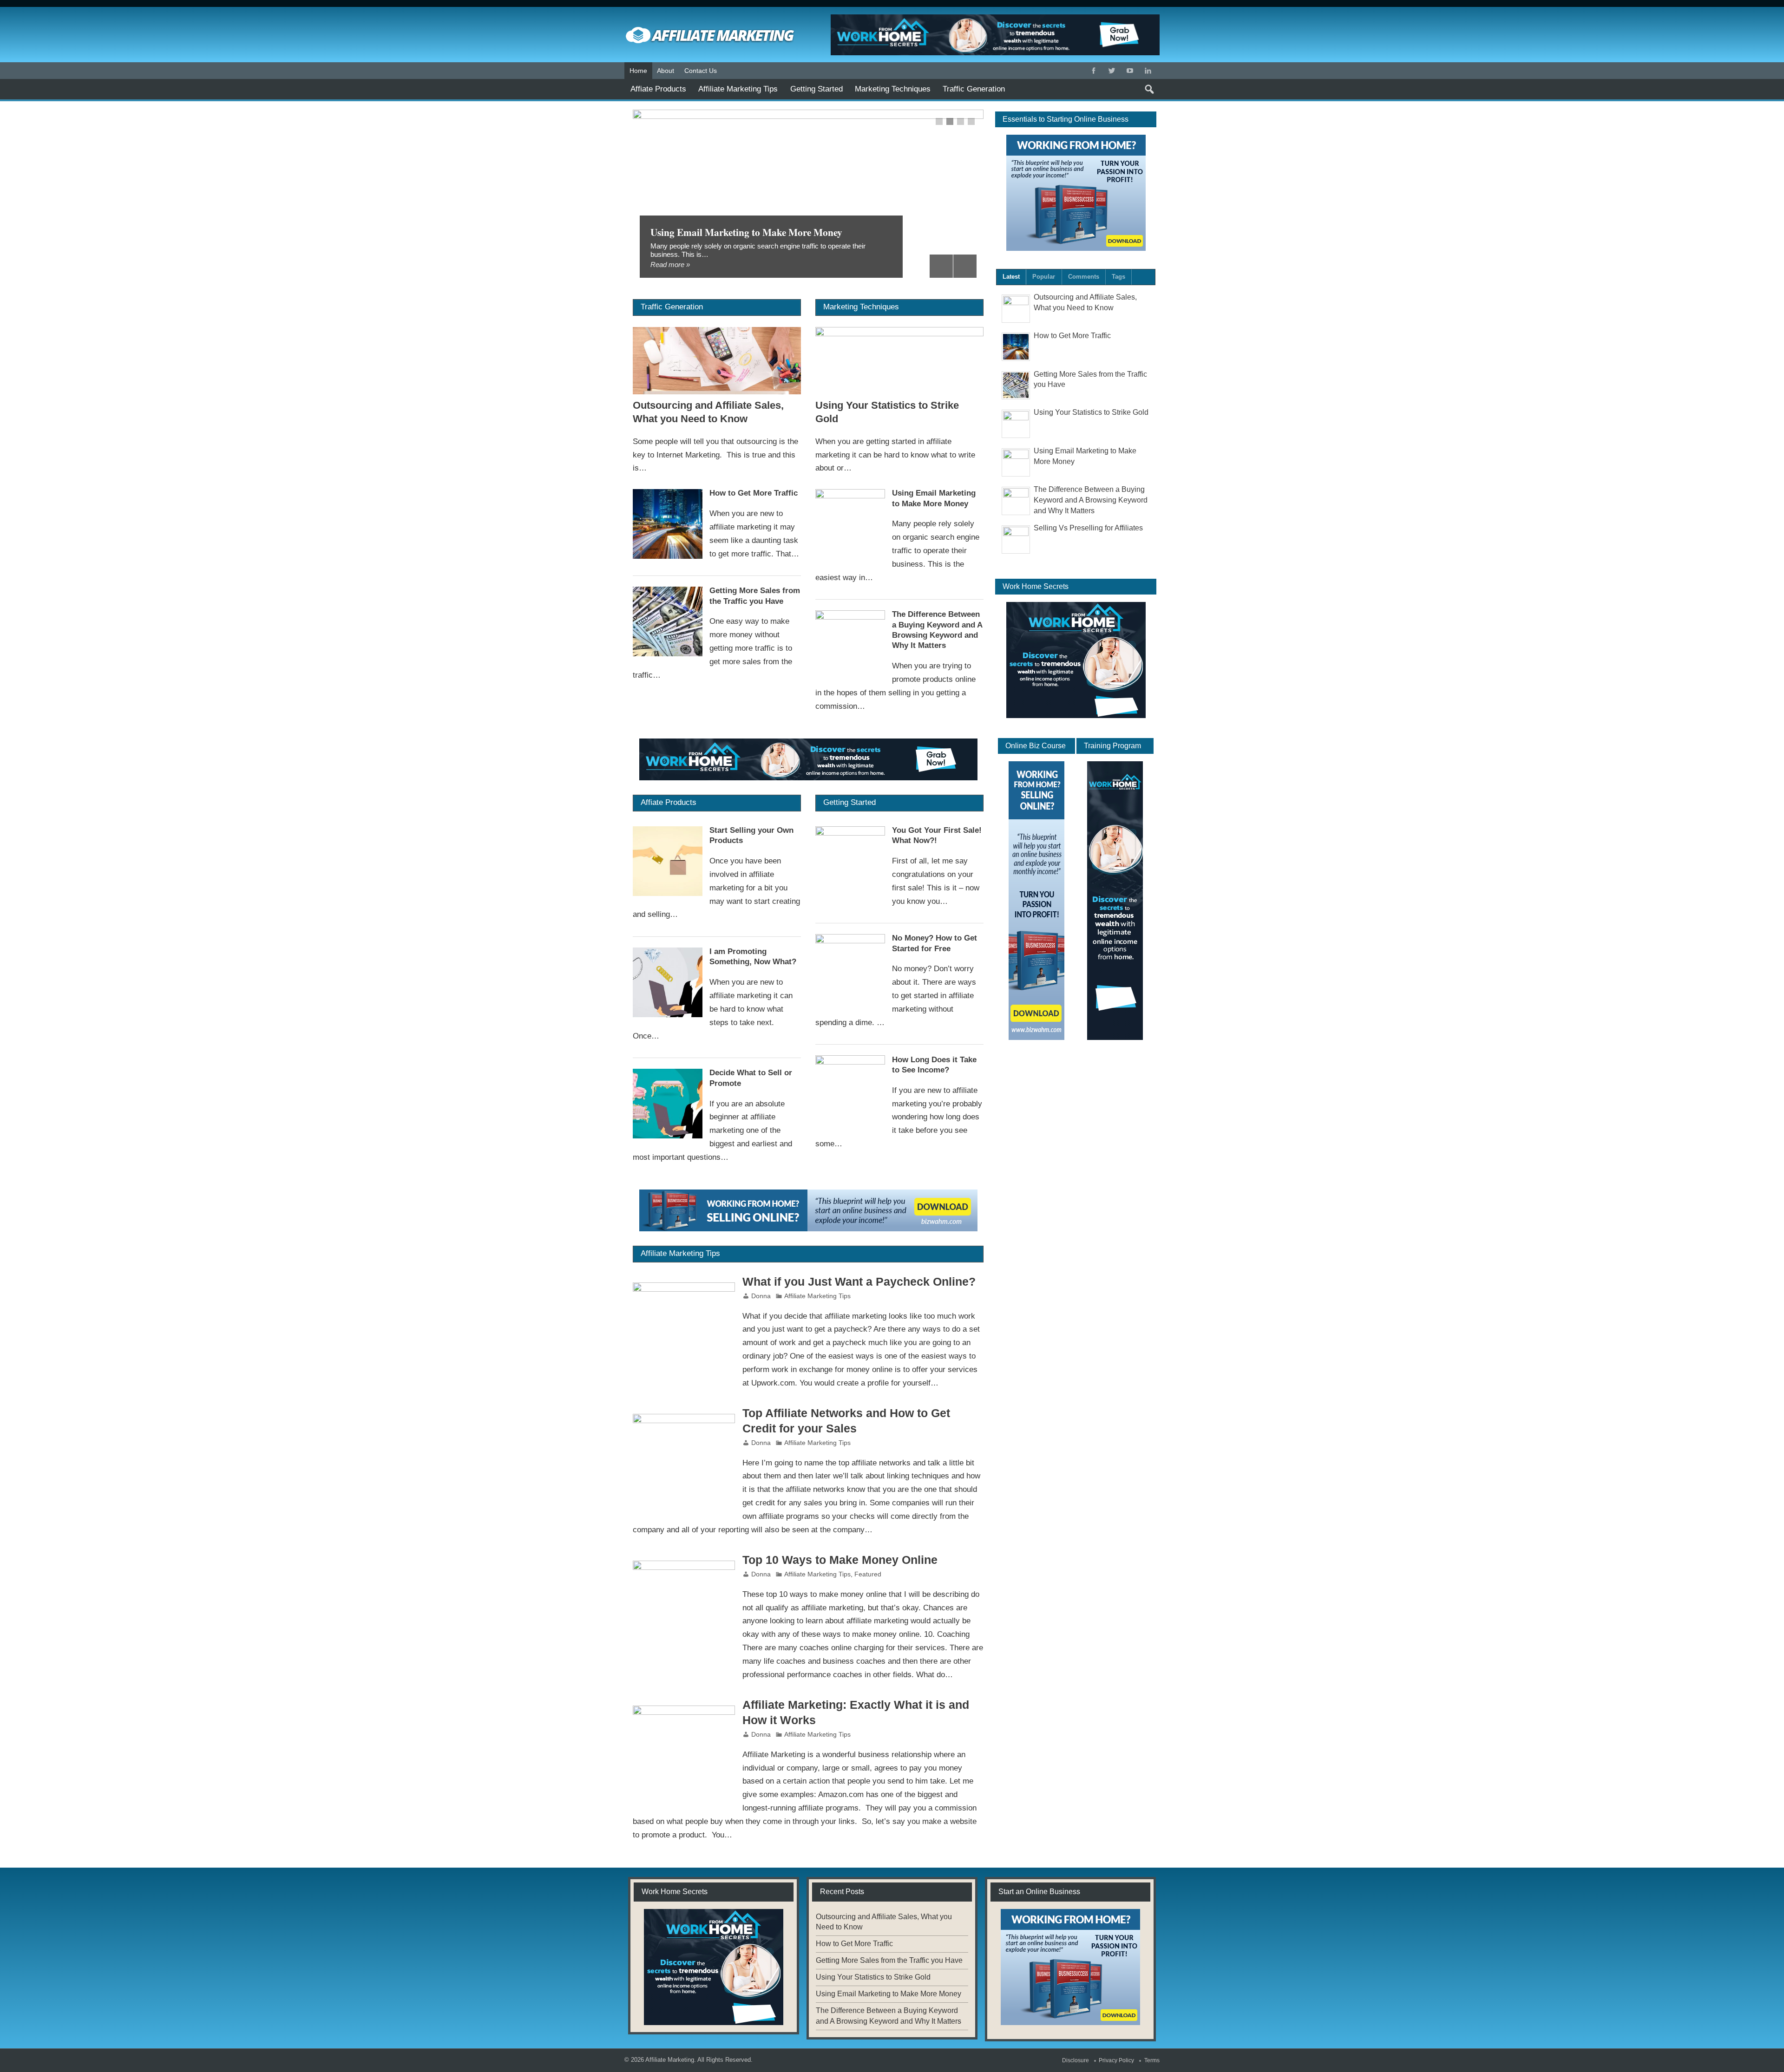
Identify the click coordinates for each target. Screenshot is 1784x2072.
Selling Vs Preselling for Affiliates (1088, 528)
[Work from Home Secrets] (808, 759)
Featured (868, 1574)
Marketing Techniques (893, 89)
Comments (1084, 277)
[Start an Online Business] (808, 1210)
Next (965, 266)
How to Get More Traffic (754, 493)
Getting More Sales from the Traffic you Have (889, 1960)
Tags (1118, 277)
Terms (1152, 2060)
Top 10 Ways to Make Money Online (840, 1560)
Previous (941, 266)
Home (638, 71)
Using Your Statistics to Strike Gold (1091, 412)
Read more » (670, 265)
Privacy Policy (1116, 2060)
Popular (1044, 277)
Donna (761, 1296)
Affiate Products (658, 89)
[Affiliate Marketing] (710, 18)
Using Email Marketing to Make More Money (746, 232)
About (666, 71)
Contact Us (701, 71)
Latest (1011, 277)
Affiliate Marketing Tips (738, 89)
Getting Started (817, 89)
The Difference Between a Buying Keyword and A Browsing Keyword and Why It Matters (1091, 500)
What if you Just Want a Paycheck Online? (859, 1282)
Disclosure (1076, 2060)
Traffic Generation (974, 89)
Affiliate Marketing (670, 2060)
